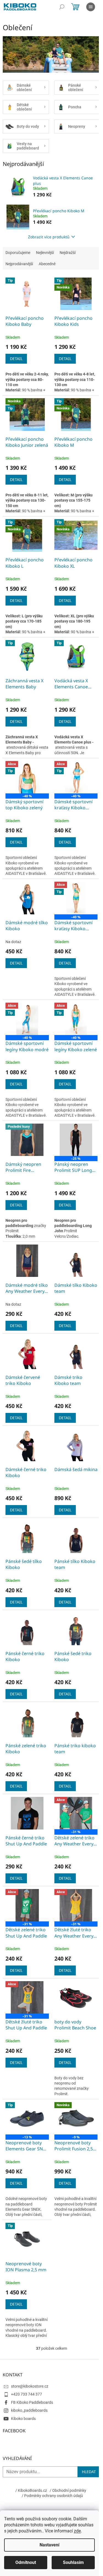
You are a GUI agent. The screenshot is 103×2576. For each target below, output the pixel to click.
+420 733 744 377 (27, 2394)
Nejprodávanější (19, 264)
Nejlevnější (45, 253)
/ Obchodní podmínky (68, 2490)
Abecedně (47, 264)
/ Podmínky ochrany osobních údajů (52, 2496)
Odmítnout (26, 2562)
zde (77, 2531)
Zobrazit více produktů (49, 237)
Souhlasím (73, 2562)
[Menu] (91, 7)
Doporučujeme (18, 253)
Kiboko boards (23, 2419)
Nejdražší (68, 253)
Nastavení (49, 2545)
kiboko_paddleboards (29, 2410)
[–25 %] (76, 1140)
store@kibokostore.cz (30, 2386)
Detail (16, 359)
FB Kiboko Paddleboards (32, 2402)
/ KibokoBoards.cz (31, 2490)
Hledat (89, 2472)
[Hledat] (62, 7)
